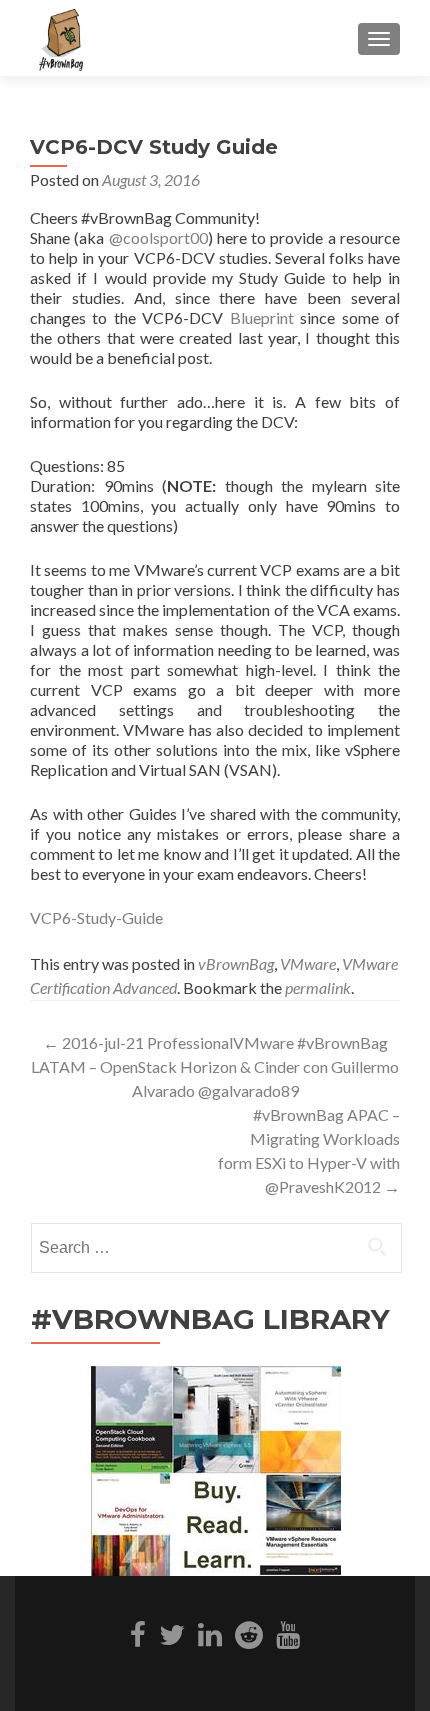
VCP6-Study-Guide (96, 917)
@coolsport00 (158, 237)
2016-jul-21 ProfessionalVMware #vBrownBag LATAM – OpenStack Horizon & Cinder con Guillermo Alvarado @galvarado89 (215, 1066)
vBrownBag (236, 963)
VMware (308, 963)
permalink (318, 987)
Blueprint (262, 317)
